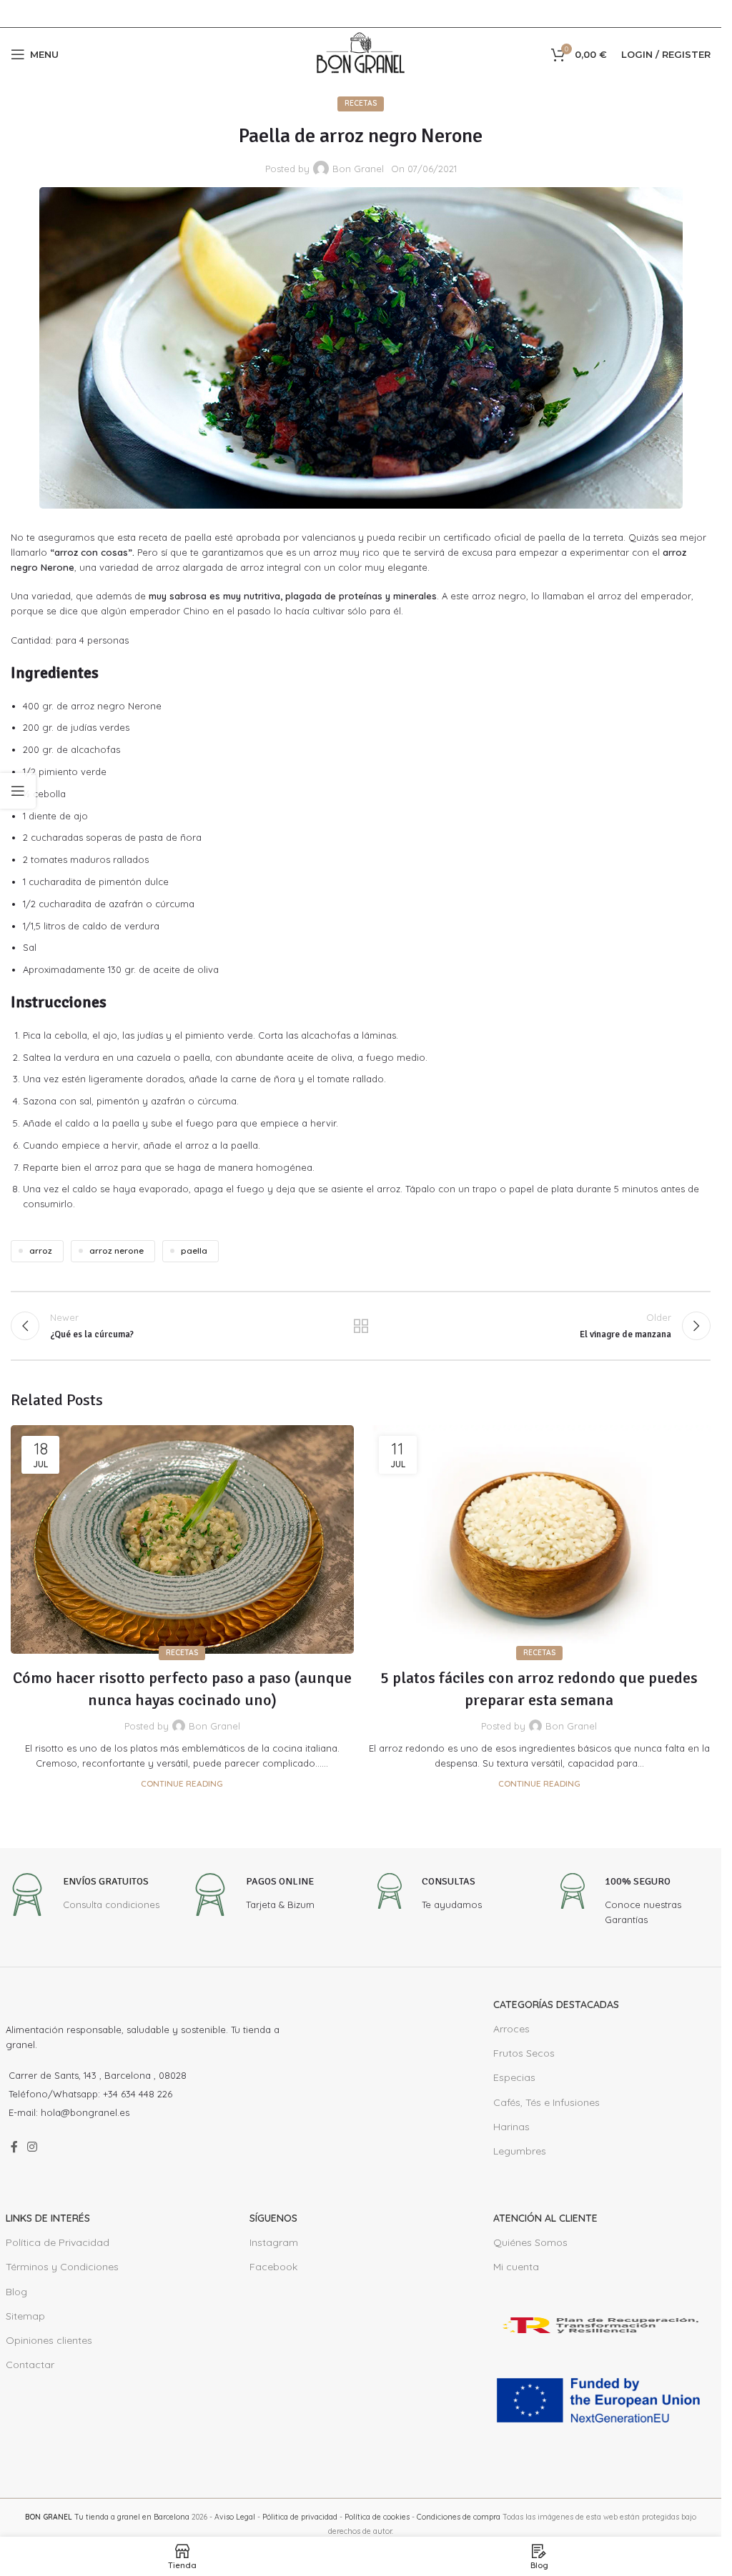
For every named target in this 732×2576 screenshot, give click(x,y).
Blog (16, 2292)
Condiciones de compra (459, 2517)
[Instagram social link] (33, 2147)
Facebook (273, 2267)
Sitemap (25, 2316)
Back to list (360, 1326)
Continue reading (182, 1783)
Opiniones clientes (49, 2340)
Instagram (274, 2242)
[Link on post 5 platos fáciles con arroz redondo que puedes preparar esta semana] (540, 1539)
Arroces (511, 2029)
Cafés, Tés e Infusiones (546, 2102)
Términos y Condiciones (62, 2267)
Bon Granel (358, 169)
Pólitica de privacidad (300, 2517)
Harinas (511, 2127)
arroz (41, 1250)
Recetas (361, 103)
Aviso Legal (235, 2517)
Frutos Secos (524, 2053)
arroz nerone (117, 1250)
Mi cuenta (516, 2267)
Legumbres (520, 2151)
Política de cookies (377, 2517)
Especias (514, 2077)
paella (194, 1250)
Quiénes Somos (530, 2242)
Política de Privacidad (58, 2242)
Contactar (30, 2365)
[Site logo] (361, 53)
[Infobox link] (83, 1896)
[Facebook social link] (14, 2147)
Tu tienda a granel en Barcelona (107, 2517)
